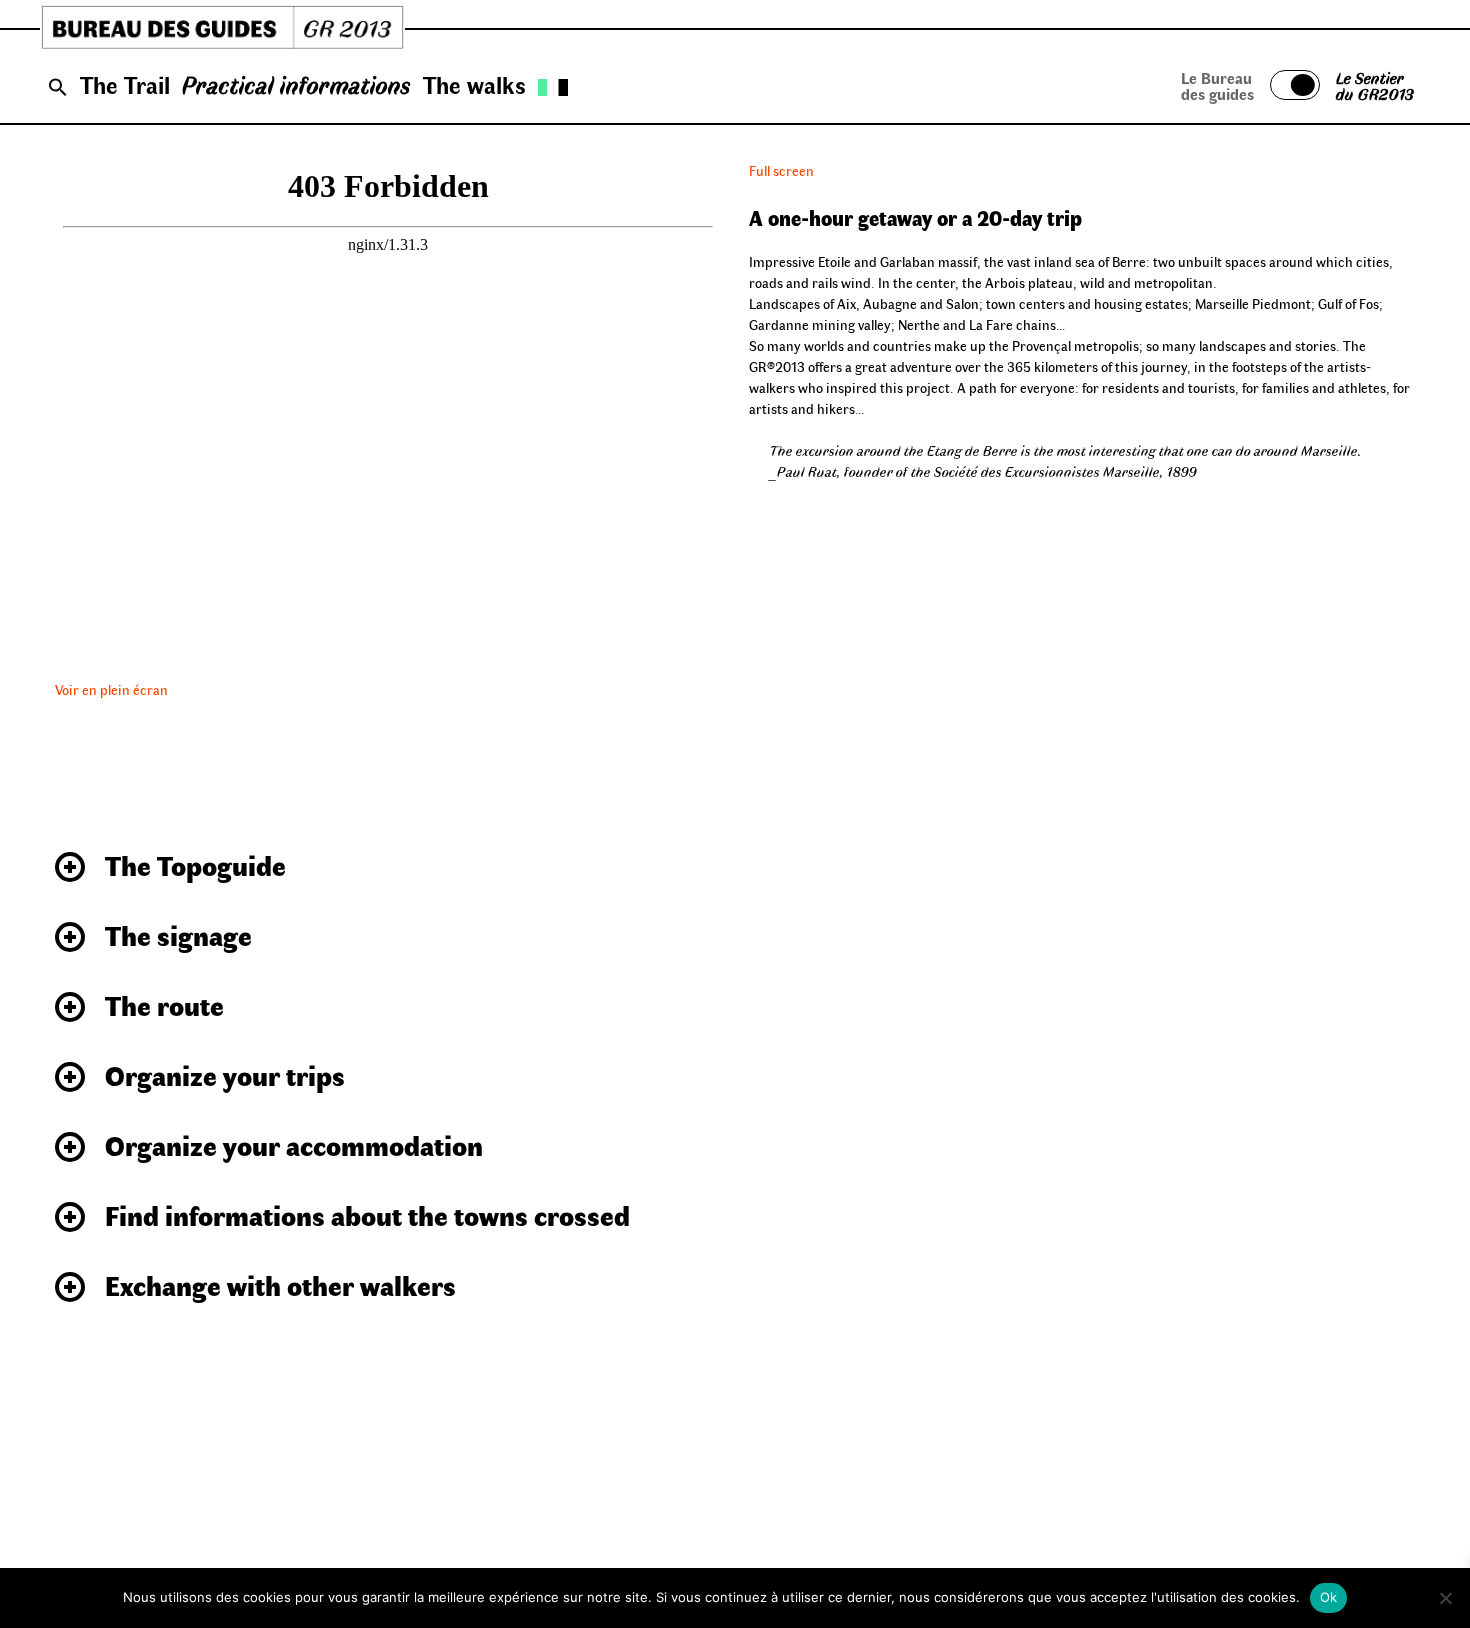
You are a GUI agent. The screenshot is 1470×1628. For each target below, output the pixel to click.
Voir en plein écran (111, 689)
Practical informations (296, 84)
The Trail (125, 84)
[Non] (1445, 1598)
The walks (474, 84)
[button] (58, 88)
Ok (1329, 1597)
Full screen (781, 170)
